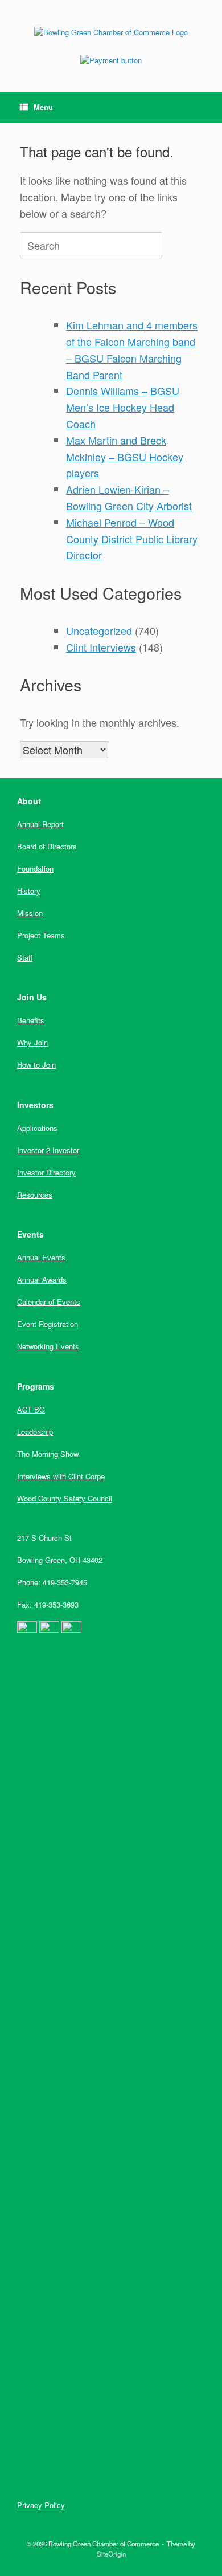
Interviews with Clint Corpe (61, 1476)
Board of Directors (47, 846)
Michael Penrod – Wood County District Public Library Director (132, 539)
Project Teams (41, 935)
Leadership (35, 1432)
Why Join (32, 1042)
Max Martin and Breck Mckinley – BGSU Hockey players (125, 457)
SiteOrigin (111, 2554)
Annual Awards (42, 1279)
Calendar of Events (49, 1302)
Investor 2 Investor (48, 1150)
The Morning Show (48, 1454)
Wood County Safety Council (65, 1498)
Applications (37, 1128)
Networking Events (48, 1346)
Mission (30, 913)
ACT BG (31, 1409)
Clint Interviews (101, 647)
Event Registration (48, 1324)
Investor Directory (46, 1172)
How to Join (36, 1065)
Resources (35, 1195)
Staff (25, 957)
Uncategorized (99, 630)
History (29, 891)
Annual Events (41, 1257)
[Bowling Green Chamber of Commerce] (111, 32)
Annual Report (40, 824)
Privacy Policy (41, 2505)
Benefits (31, 1020)
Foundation (35, 868)
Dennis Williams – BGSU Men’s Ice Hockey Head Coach (123, 407)
